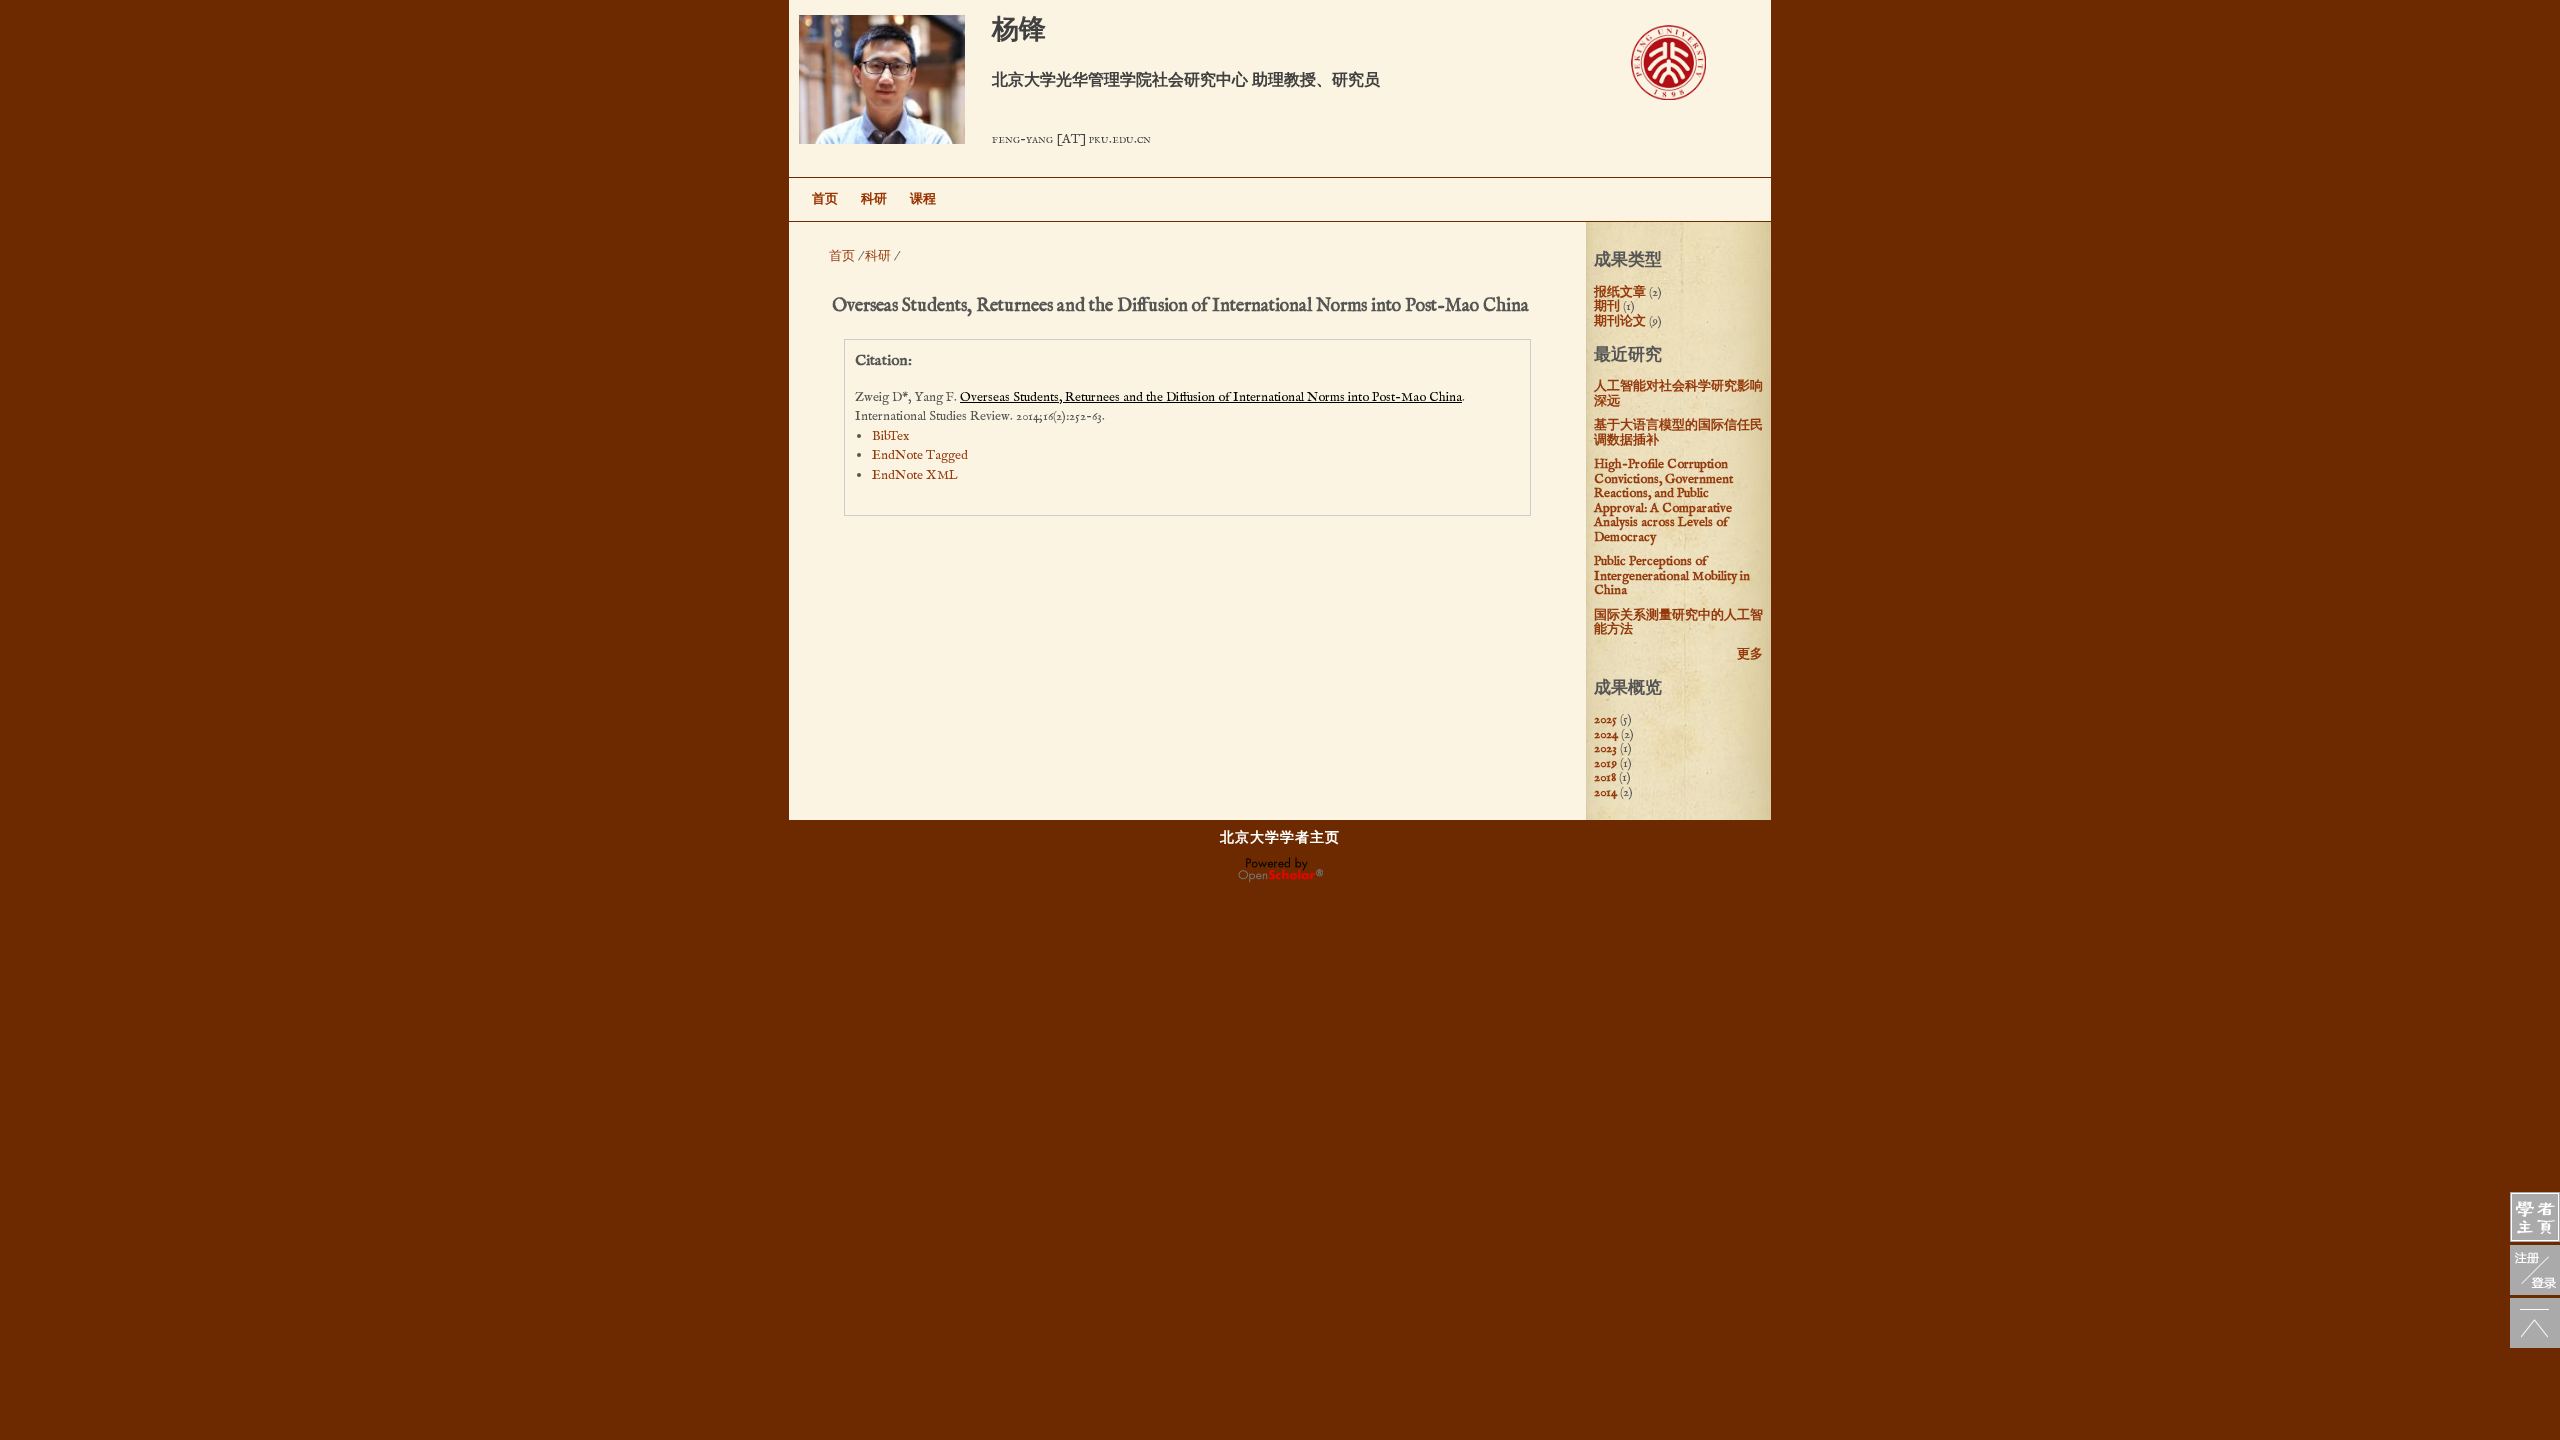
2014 (1605, 792)
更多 (1750, 655)
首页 (825, 199)
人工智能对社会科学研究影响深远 (1678, 394)
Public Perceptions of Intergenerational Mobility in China (1672, 576)
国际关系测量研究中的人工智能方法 (1678, 623)
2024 (1606, 734)
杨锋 (1019, 31)
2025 (1605, 719)
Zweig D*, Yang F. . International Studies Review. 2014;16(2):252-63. (1160, 407)
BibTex (890, 436)
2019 (1605, 763)
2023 (1605, 748)
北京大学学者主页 (1280, 838)
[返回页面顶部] (2535, 1323)
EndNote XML (915, 475)
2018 (1605, 777)
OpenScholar (1280, 870)
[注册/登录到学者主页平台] (2535, 1270)
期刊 (1607, 306)
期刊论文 (1620, 321)
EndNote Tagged (920, 455)
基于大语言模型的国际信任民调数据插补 (1678, 433)
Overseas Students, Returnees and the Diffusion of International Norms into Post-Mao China (1211, 397)
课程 (923, 199)
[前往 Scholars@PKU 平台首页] (2535, 1217)
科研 (874, 199)
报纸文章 (1620, 292)
